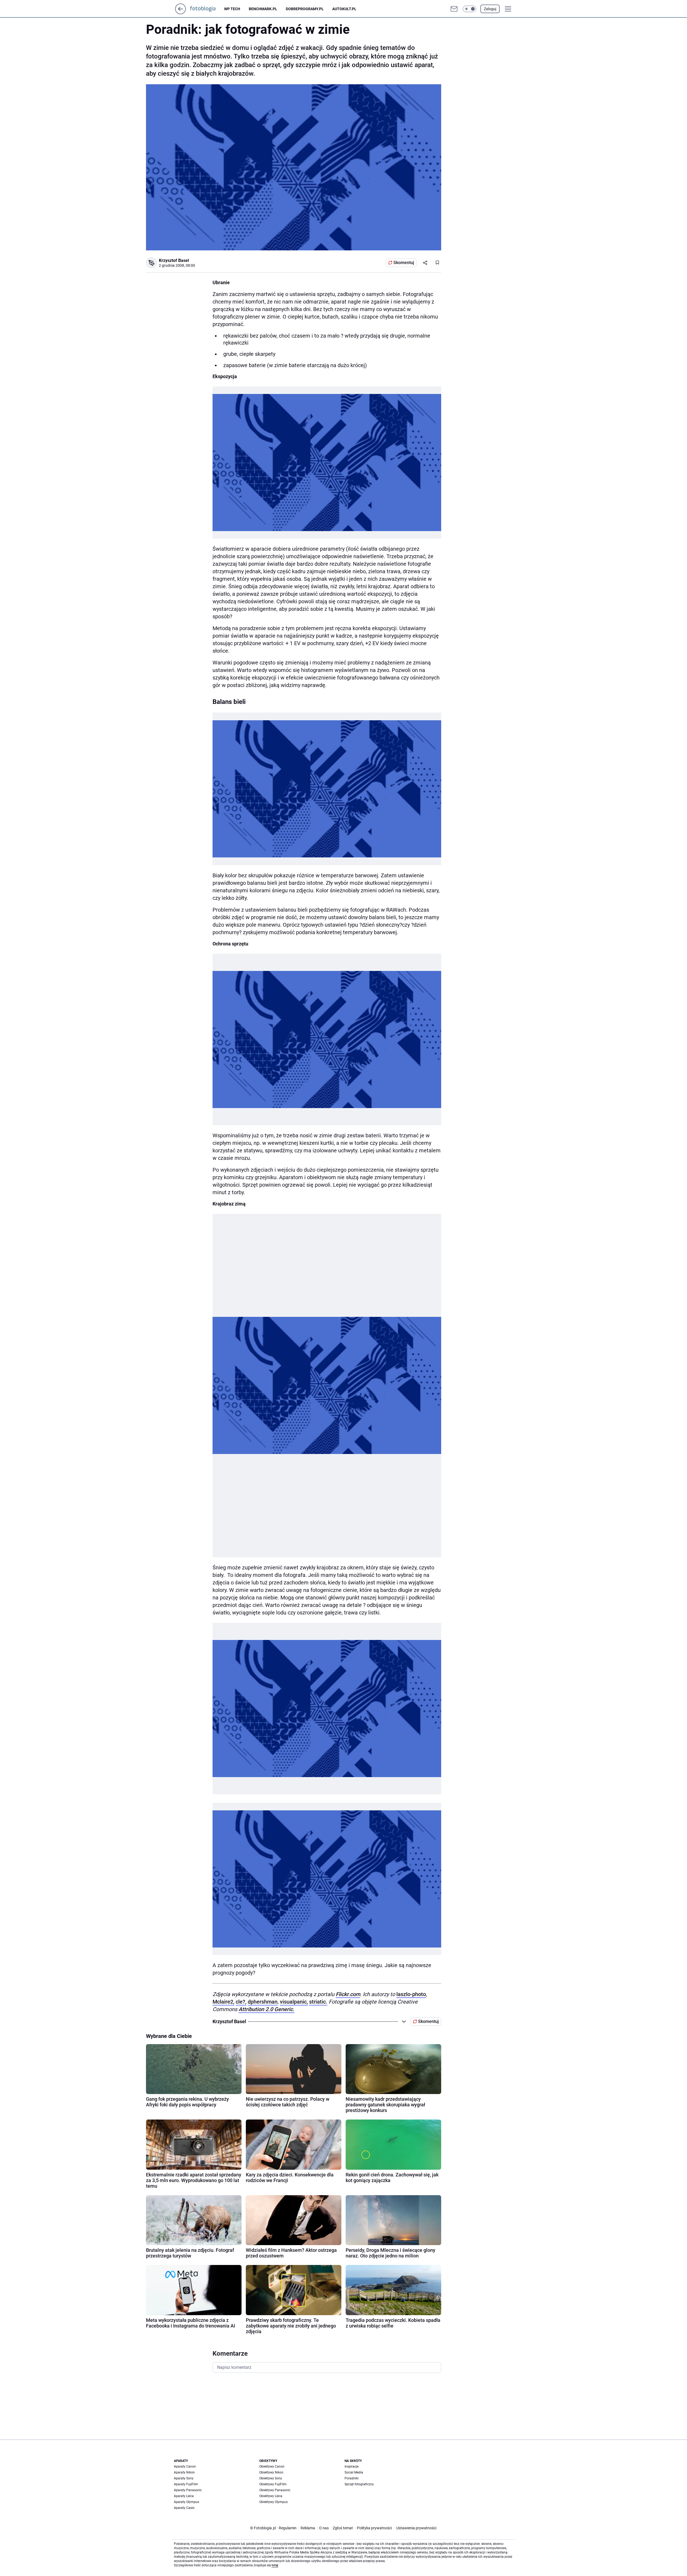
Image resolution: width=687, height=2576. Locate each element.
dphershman (263, 2002)
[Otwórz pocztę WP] (454, 9)
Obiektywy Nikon (271, 2472)
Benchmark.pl (263, 9)
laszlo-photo (411, 1994)
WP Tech (232, 9)
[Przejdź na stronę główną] (180, 13)
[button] (469, 9)
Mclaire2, (223, 2002)
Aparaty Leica (184, 2496)
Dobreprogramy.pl (305, 9)
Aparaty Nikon (184, 2472)
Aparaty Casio (184, 2508)
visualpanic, (294, 2002)
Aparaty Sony (184, 2478)
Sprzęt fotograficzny (359, 2484)
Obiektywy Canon (272, 2467)
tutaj (275, 2565)
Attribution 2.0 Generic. (266, 2009)
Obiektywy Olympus (273, 2502)
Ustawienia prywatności (415, 2528)
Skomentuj (404, 263)
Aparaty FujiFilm (186, 2484)
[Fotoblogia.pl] (207, 9)
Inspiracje (352, 2467)
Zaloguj (490, 9)
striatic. (318, 2002)
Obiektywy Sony (271, 2478)
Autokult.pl (344, 9)
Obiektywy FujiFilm (273, 2484)
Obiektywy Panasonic (275, 2490)
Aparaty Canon (185, 2467)
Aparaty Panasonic (188, 2490)
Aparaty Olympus (187, 2502)
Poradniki (352, 2478)
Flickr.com (348, 1994)
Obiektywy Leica (271, 2496)
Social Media (354, 2472)
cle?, (241, 2002)
